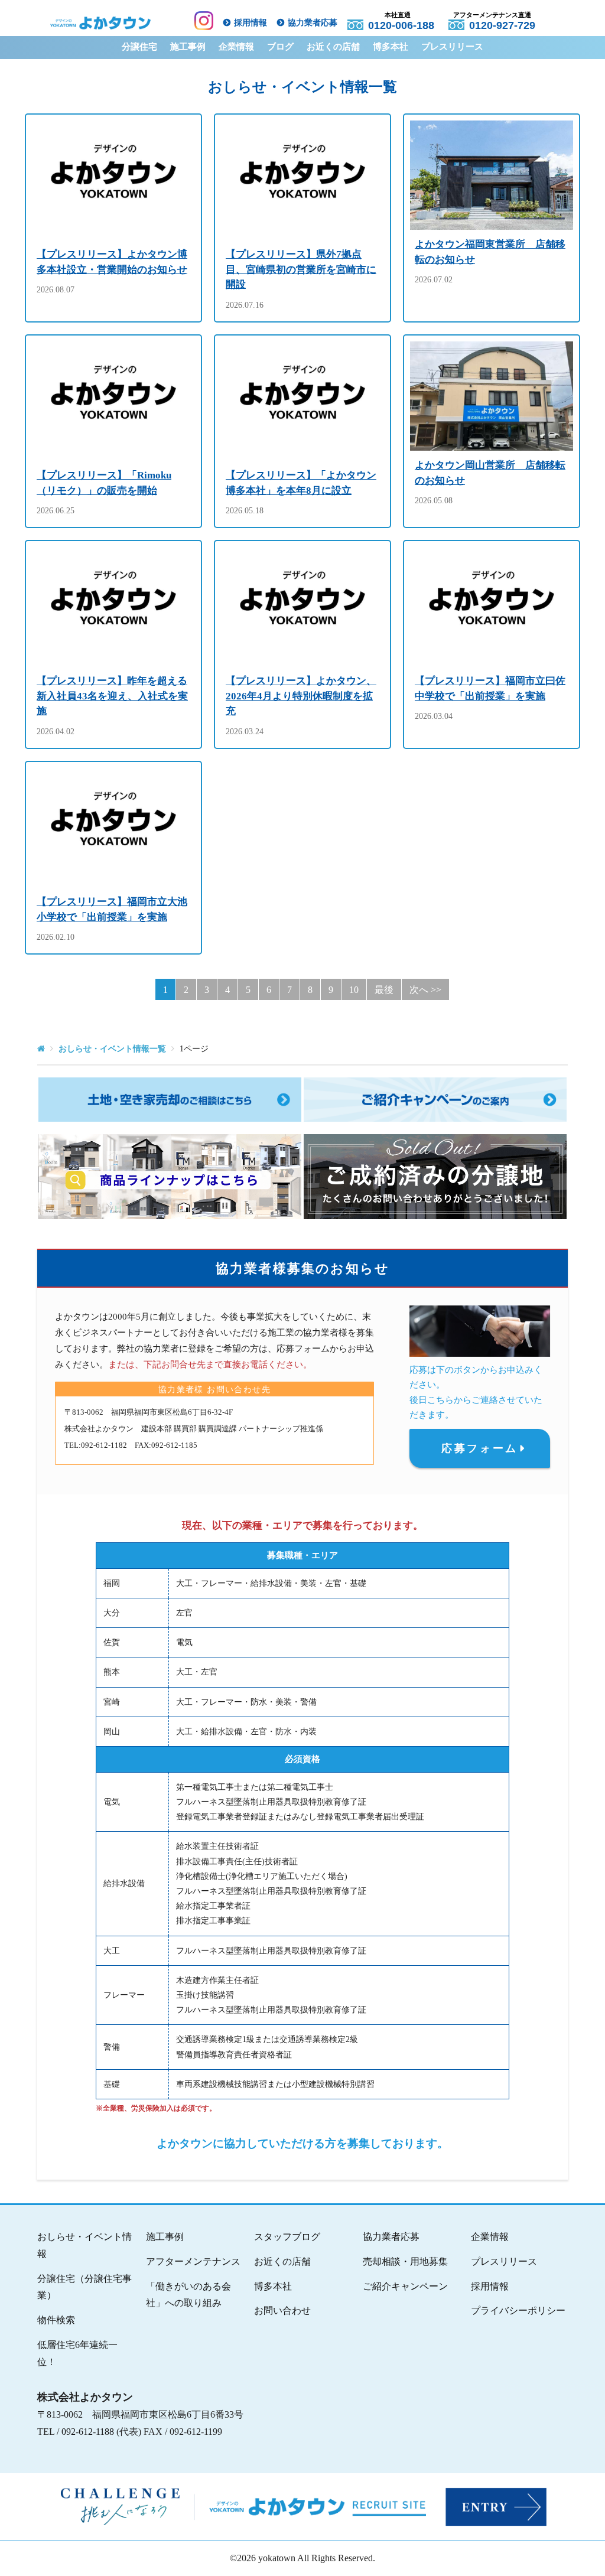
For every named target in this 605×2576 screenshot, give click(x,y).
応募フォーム (480, 1448)
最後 (384, 990)
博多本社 (391, 47)
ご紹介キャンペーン (405, 2286)
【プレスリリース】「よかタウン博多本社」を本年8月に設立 (301, 483)
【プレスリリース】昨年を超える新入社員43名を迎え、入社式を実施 (112, 696)
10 (354, 990)
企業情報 (236, 47)
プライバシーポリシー (518, 2310)
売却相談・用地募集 (405, 2261)
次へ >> (425, 990)
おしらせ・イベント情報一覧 (112, 1049)
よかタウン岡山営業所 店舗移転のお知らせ (490, 473)
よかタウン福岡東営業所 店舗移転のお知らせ (490, 252)
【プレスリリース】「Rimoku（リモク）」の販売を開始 (104, 483)
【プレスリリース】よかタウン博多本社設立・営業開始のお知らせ (112, 262)
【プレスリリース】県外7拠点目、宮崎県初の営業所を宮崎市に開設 (301, 269)
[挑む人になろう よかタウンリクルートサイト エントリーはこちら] (297, 2507)
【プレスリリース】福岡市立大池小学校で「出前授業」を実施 (112, 909)
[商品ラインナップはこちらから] (170, 1177)
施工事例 (188, 47)
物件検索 (56, 2320)
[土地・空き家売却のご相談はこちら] (170, 1100)
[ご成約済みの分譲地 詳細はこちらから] (435, 1177)
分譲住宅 (139, 47)
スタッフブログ (287, 2237)
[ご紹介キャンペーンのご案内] (435, 1100)
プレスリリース (452, 47)
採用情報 (251, 23)
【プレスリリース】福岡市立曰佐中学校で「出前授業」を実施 (490, 688)
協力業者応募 (313, 23)
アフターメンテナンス (193, 2261)
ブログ (280, 47)
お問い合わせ (282, 2310)
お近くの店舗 (333, 47)
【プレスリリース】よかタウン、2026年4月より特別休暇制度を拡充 (301, 696)
